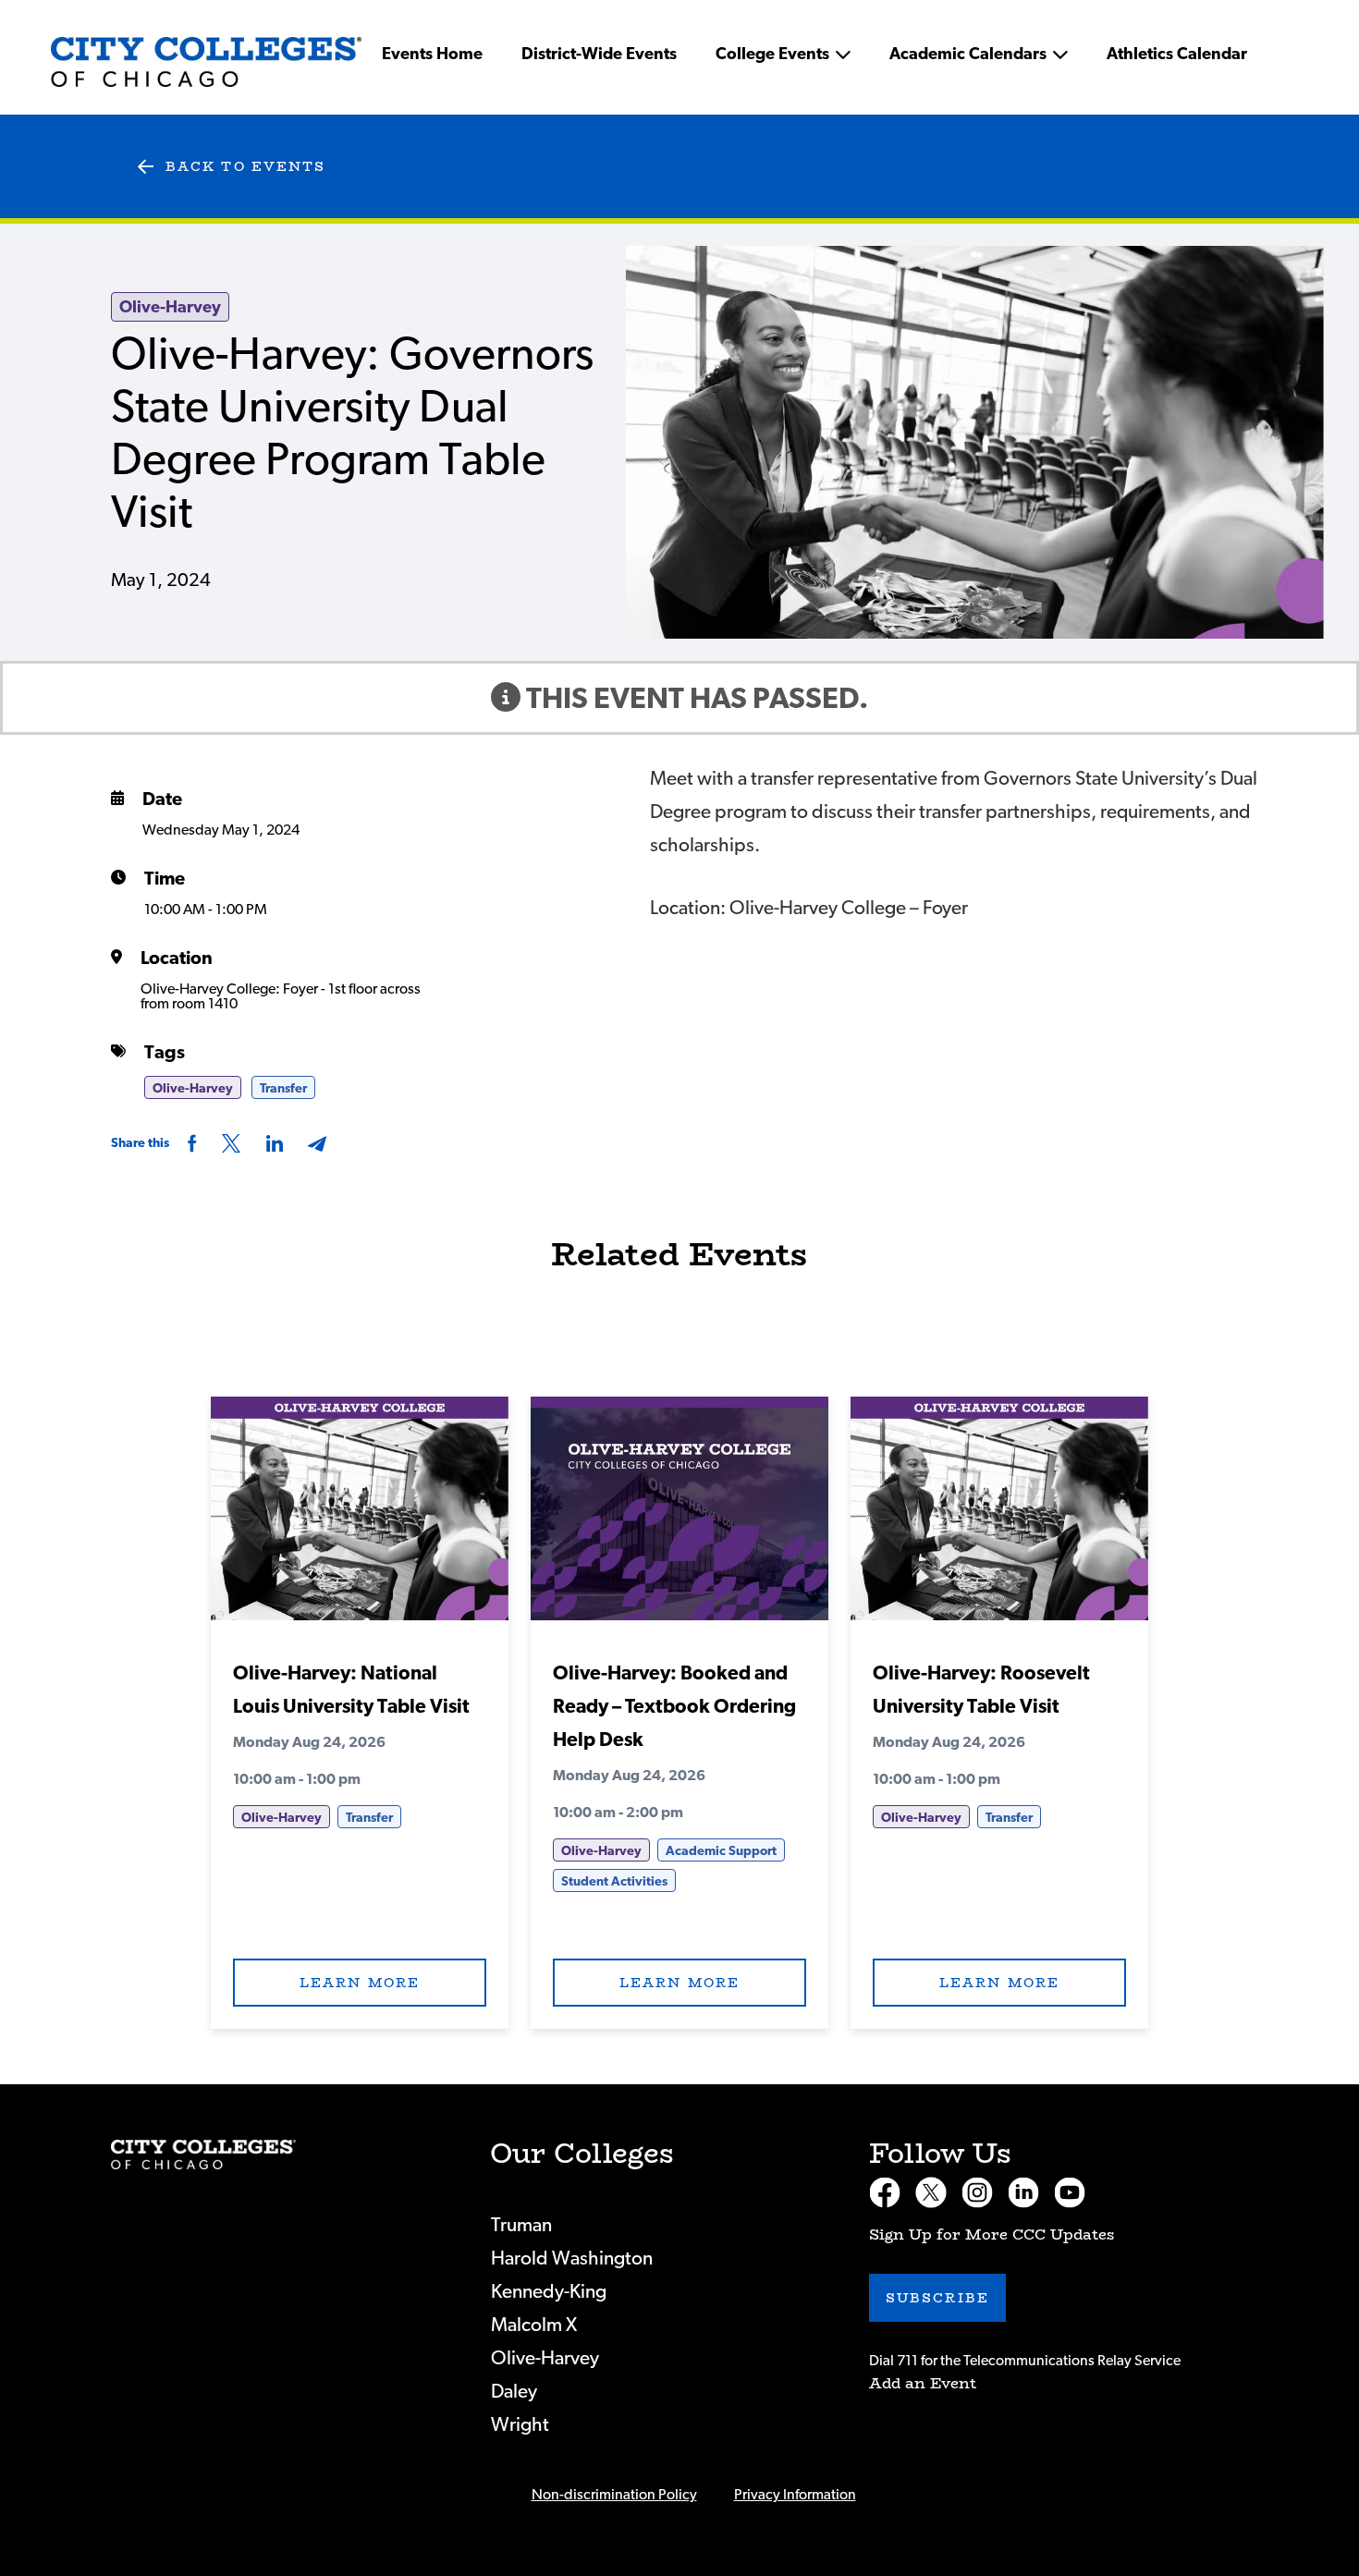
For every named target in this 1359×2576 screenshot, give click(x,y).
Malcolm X (534, 2325)
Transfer (283, 1089)
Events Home (432, 55)
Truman (521, 2225)
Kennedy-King (549, 2292)
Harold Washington (572, 2259)
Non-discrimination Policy (614, 2495)
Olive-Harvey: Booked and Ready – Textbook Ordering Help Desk (674, 1707)
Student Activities (614, 1882)
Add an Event (923, 2383)
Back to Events (245, 166)
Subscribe (937, 2298)
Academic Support (721, 1851)
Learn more (360, 1983)
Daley (514, 2392)
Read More (360, 1516)
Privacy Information (795, 2495)
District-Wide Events (599, 55)
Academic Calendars (968, 55)
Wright (520, 2425)
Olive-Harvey (170, 308)
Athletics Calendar (1177, 55)
